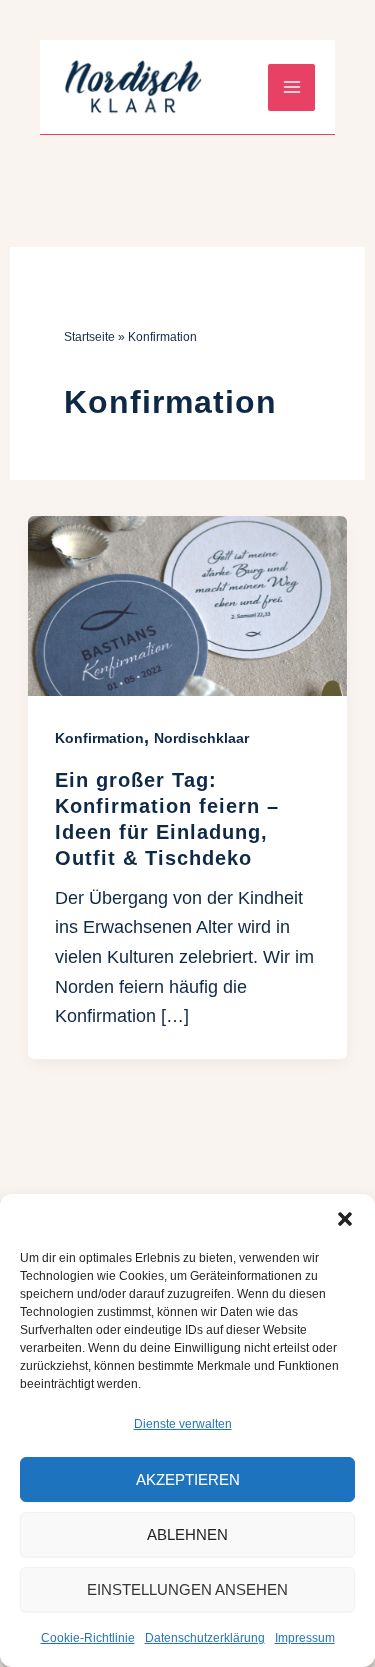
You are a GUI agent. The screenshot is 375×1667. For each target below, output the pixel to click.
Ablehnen (187, 1534)
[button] (345, 1219)
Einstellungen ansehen (187, 1589)
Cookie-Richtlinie (88, 1638)
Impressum (305, 1638)
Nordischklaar (201, 738)
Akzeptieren (188, 1479)
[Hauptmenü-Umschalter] (291, 87)
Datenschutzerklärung (205, 1638)
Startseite (89, 337)
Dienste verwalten (183, 1424)
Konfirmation (99, 738)
